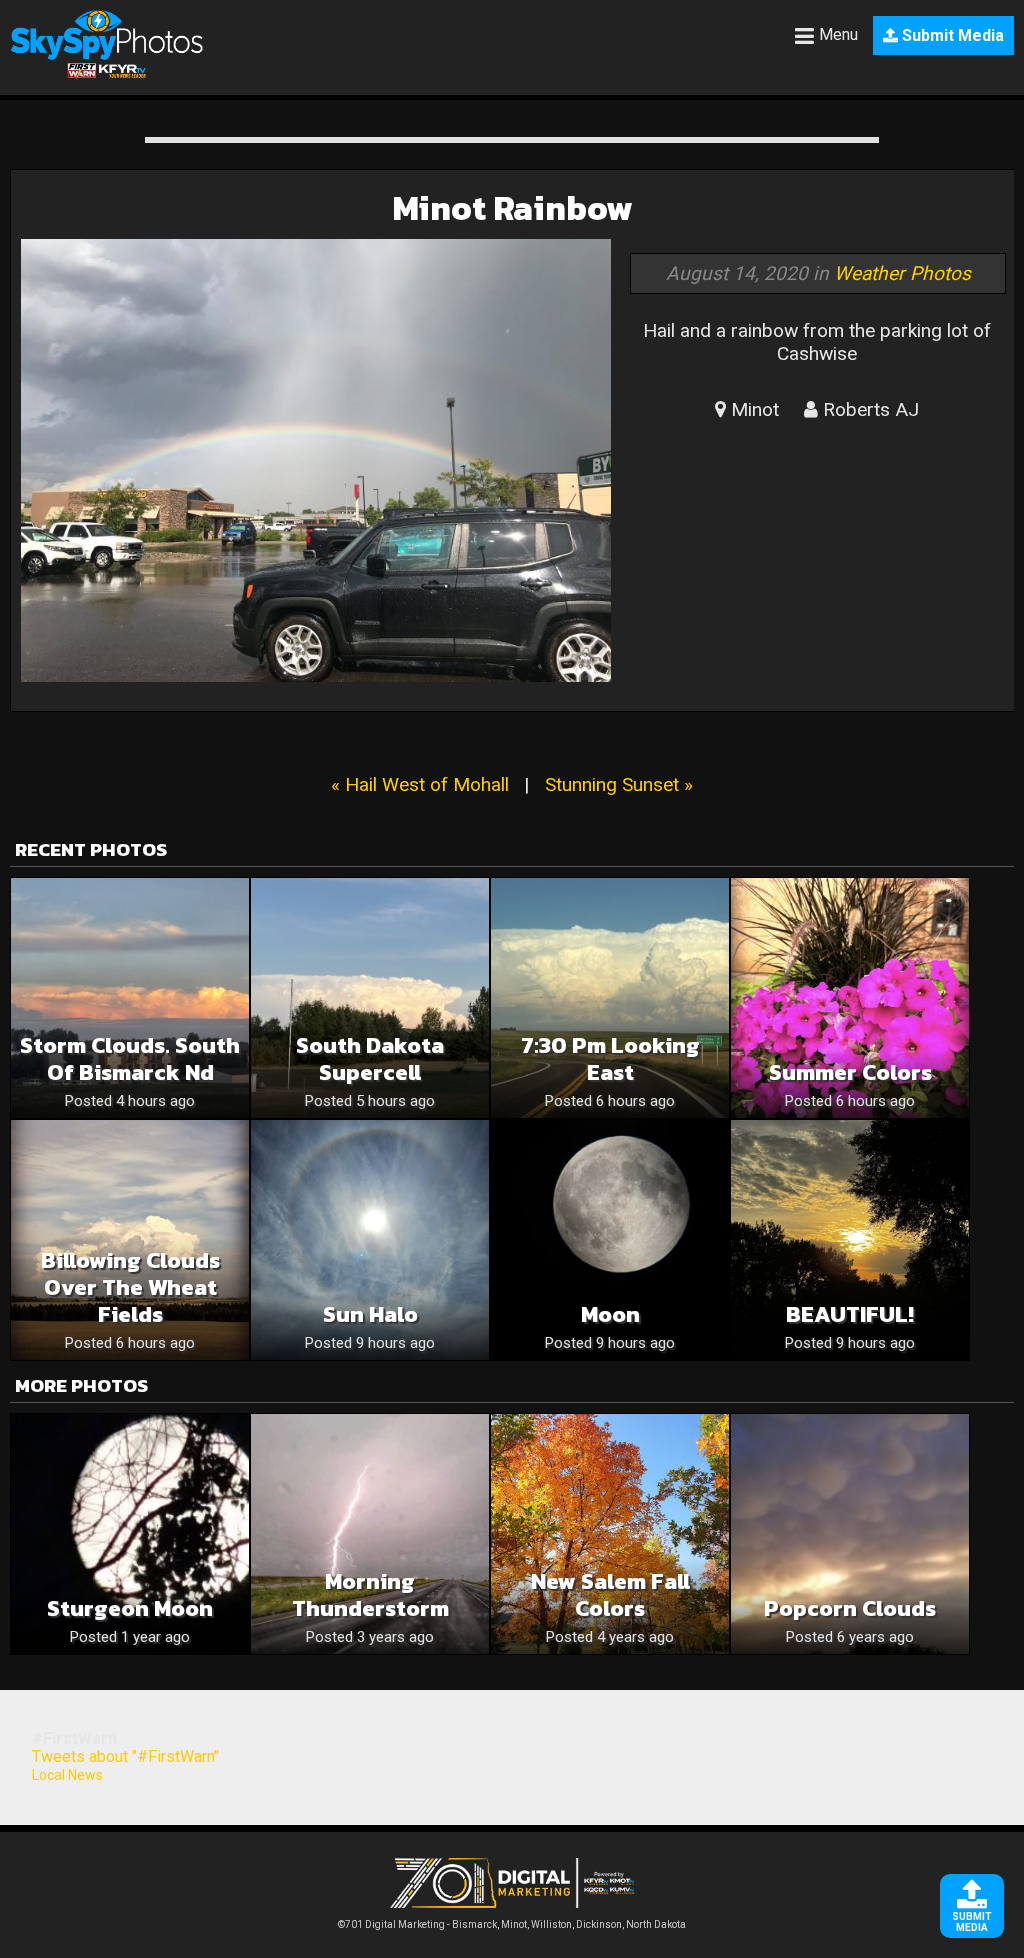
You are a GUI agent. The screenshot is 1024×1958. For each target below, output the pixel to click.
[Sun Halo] (370, 1240)
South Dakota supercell (370, 1059)
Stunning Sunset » (619, 784)
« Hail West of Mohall (420, 784)
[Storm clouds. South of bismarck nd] (130, 998)
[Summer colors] (850, 998)
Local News (67, 1775)
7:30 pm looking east (610, 1059)
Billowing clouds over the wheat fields (130, 1287)
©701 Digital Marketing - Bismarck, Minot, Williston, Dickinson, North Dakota (512, 1924)
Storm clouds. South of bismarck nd (130, 1059)
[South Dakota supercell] (370, 998)
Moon (610, 1314)
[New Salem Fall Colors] (610, 1534)
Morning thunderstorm (370, 1595)
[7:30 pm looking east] (610, 998)
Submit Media (951, 35)
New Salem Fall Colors (610, 1595)
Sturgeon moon (130, 1608)
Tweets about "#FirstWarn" (125, 1756)
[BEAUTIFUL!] (850, 1240)
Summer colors (850, 1072)
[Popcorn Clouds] (850, 1534)
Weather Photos (902, 273)
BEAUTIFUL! (850, 1314)
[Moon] (610, 1240)
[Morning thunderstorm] (370, 1534)
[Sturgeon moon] (130, 1534)
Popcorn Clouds (850, 1608)
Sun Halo (370, 1314)
